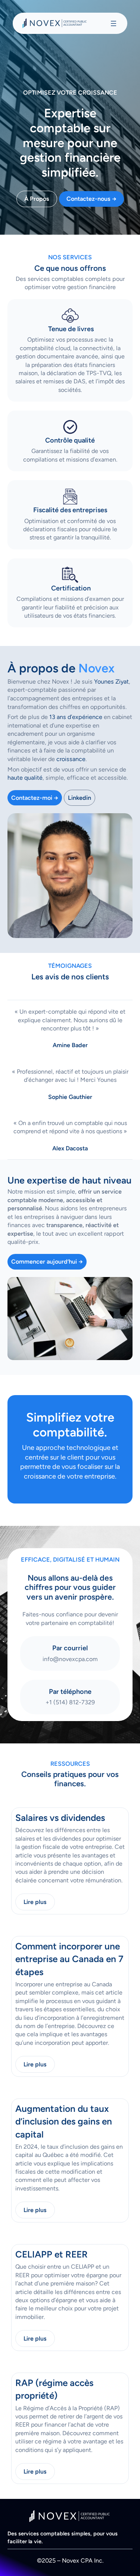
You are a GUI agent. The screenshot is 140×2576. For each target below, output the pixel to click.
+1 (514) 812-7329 (70, 1702)
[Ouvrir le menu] (113, 23)
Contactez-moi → (35, 798)
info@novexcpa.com (70, 1659)
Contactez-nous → (91, 199)
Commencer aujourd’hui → (47, 1262)
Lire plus (35, 1902)
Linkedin (80, 798)
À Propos (37, 199)
